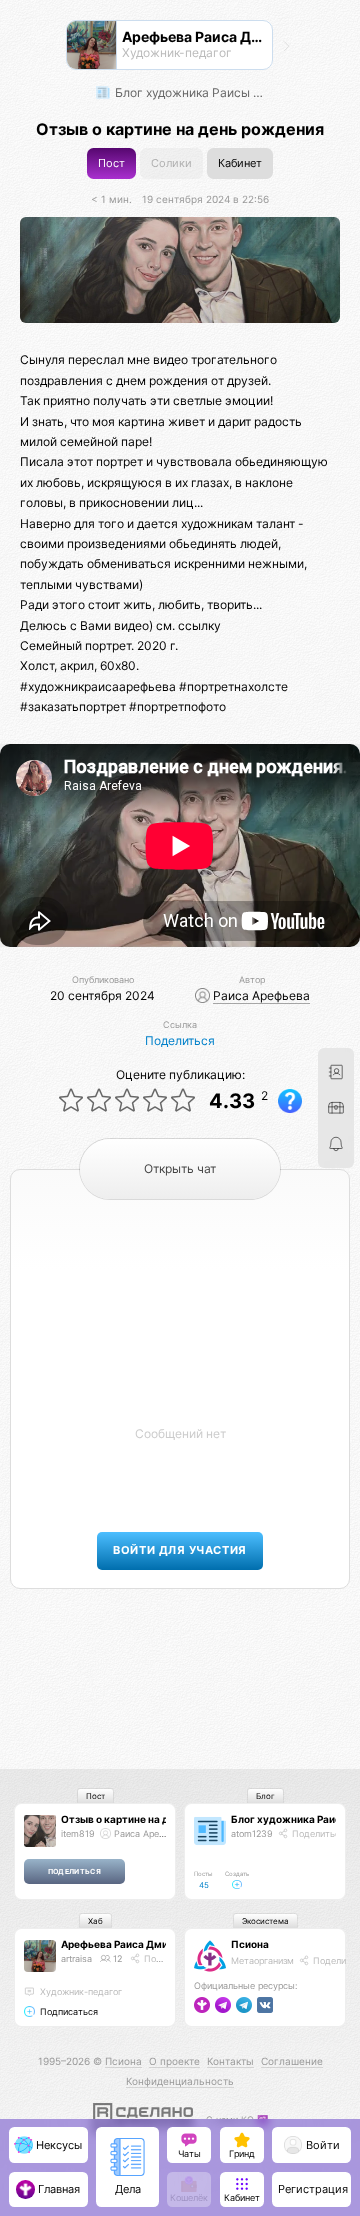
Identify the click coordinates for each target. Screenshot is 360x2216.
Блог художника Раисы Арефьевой (191, 92)
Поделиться (180, 1040)
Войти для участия (179, 1550)
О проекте (174, 2061)
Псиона (250, 1944)
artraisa (76, 1958)
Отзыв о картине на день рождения (151, 1819)
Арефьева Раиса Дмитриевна (135, 1944)
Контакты (230, 2061)
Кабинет (240, 163)
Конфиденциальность (180, 2081)
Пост (111, 163)
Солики (171, 163)
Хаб (95, 1921)
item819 (78, 1833)
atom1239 (252, 1833)
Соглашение (292, 2061)
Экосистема (265, 1921)
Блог (265, 1796)
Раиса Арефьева (261, 995)
